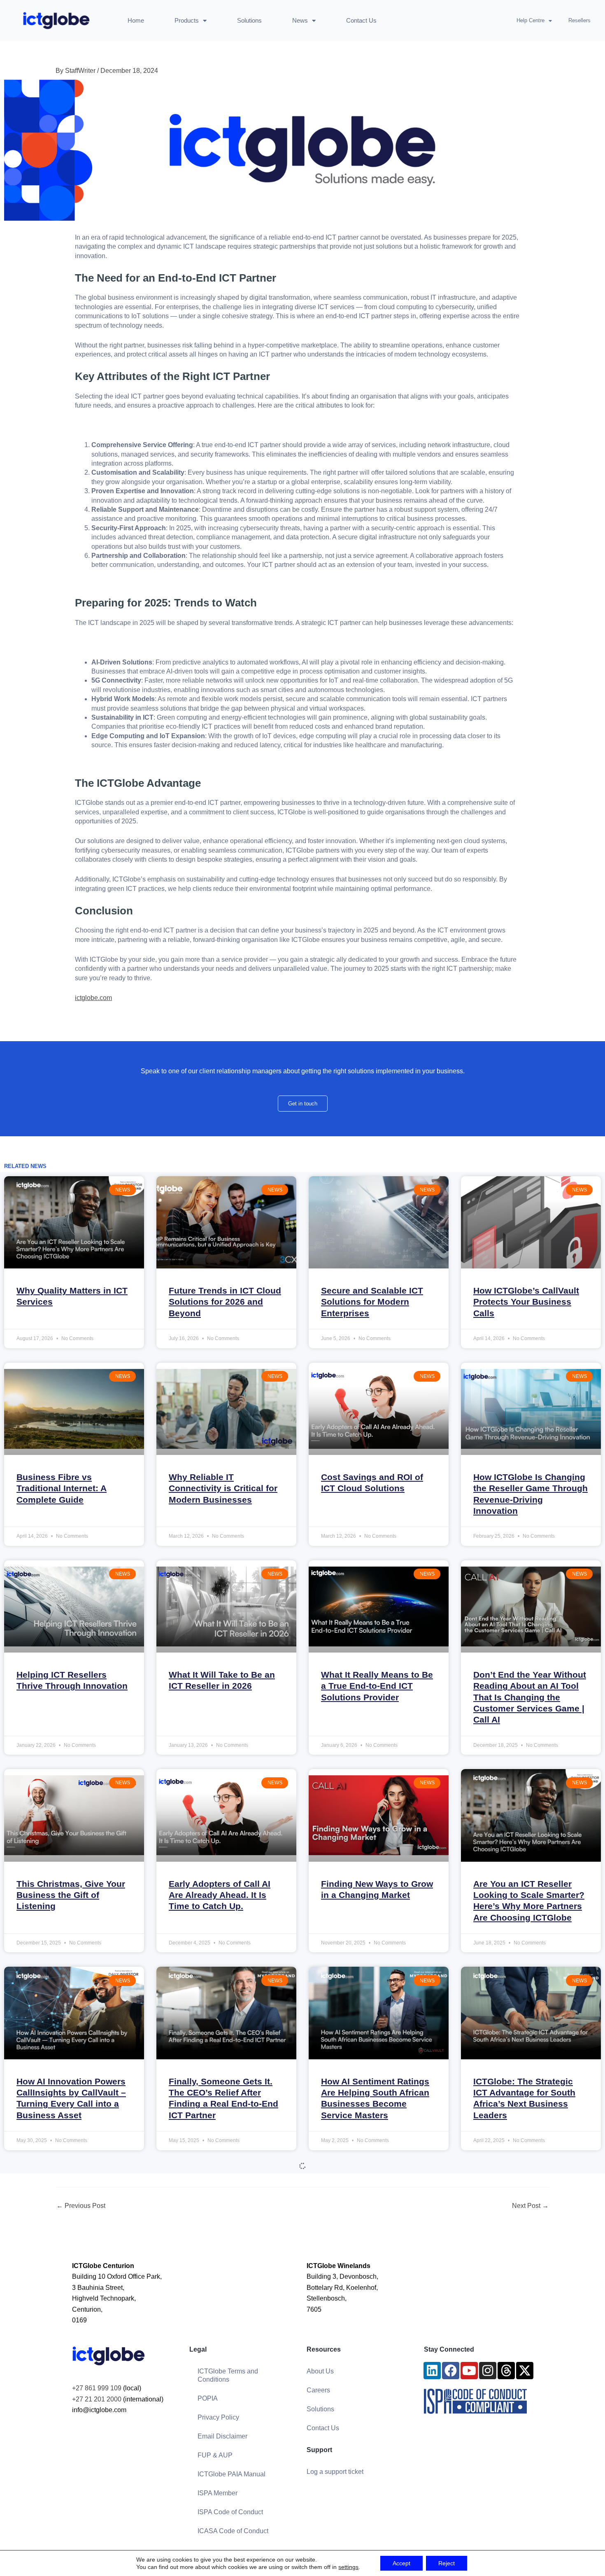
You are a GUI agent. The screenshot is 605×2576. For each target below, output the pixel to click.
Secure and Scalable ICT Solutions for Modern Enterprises (372, 1302)
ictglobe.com (93, 998)
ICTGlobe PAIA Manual (232, 2474)
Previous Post (81, 2206)
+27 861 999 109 (97, 2388)
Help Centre (531, 20)
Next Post (530, 2206)
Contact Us (361, 20)
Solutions (249, 20)
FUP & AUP (215, 2455)
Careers (318, 2390)
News (300, 20)
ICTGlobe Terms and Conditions (228, 2375)
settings (348, 2567)
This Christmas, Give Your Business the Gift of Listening (71, 1895)
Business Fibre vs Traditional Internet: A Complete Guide (62, 1488)
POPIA (208, 2398)
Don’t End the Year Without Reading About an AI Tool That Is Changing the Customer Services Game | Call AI (530, 1697)
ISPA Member (218, 2493)
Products (187, 20)
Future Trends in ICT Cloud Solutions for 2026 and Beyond (225, 1302)
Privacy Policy (218, 2417)
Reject (447, 2563)
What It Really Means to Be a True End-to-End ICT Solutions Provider (377, 1686)
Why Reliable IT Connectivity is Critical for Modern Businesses (223, 1488)
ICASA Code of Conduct (233, 2531)
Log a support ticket (335, 2472)
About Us (320, 2371)
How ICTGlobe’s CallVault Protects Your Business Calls (526, 1302)
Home (136, 20)
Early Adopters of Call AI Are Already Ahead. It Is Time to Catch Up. (220, 1895)
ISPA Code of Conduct (230, 2512)
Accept (401, 2563)
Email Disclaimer (222, 2436)
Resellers (579, 20)
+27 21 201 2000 (97, 2399)
